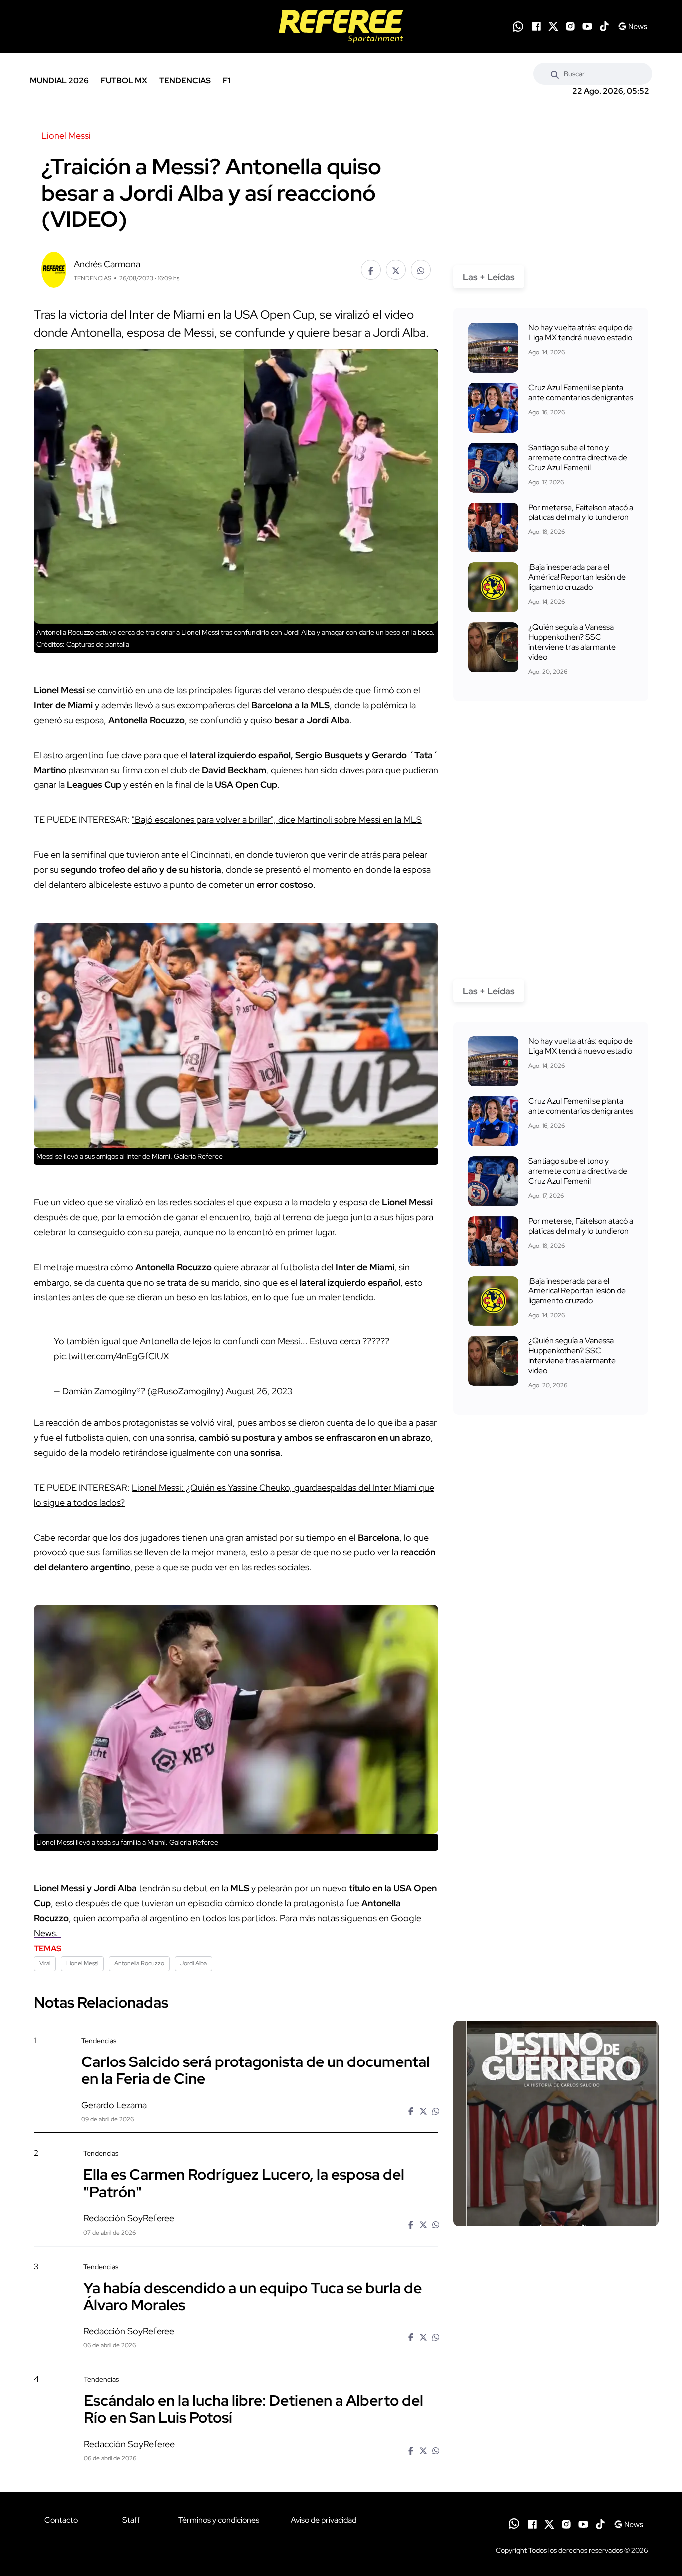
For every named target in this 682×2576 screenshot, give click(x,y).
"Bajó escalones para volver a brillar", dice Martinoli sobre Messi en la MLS (277, 820)
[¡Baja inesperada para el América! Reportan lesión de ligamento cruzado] (493, 587)
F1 (226, 81)
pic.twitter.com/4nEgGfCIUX (111, 1356)
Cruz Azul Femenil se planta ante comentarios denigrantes (581, 392)
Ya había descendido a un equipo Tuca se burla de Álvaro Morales (253, 2296)
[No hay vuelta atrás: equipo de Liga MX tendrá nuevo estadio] (493, 348)
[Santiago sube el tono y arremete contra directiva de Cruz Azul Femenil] (493, 468)
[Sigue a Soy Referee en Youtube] (587, 26)
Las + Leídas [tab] (489, 277)
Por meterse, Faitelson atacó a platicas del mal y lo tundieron (581, 512)
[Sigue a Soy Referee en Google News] (632, 26)
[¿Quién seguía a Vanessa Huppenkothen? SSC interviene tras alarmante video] (493, 647)
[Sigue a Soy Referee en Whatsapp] (518, 27)
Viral (45, 1963)
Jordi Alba (193, 1963)
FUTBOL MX (124, 81)
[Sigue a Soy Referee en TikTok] (604, 26)
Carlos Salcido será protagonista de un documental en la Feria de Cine (256, 2070)
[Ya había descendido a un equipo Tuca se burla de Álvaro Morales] (556, 2347)
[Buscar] (555, 74)
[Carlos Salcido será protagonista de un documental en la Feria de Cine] (556, 2123)
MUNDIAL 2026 (59, 81)
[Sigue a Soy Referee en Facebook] (536, 26)
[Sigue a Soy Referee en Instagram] (570, 26)
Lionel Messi (82, 1963)
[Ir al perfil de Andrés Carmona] (54, 269)
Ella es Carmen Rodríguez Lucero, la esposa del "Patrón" (244, 2183)
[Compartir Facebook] (371, 270)
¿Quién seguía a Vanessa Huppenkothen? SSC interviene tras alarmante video (572, 642)
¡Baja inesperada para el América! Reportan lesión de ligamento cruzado (577, 577)
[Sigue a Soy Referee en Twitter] (553, 26)
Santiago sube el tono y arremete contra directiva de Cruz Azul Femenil (578, 457)
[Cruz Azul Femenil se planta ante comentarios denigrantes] (493, 408)
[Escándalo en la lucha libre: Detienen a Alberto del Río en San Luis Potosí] (556, 2460)
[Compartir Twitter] (396, 270)
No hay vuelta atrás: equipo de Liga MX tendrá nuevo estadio (580, 333)
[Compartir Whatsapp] (421, 270)
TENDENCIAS (185, 81)
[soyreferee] (341, 26)
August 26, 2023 (259, 1391)
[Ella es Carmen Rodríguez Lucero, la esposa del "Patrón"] (556, 2234)
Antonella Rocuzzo (139, 1963)
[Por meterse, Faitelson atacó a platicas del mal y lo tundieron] (493, 527)
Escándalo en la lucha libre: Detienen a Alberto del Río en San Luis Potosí (254, 2409)
